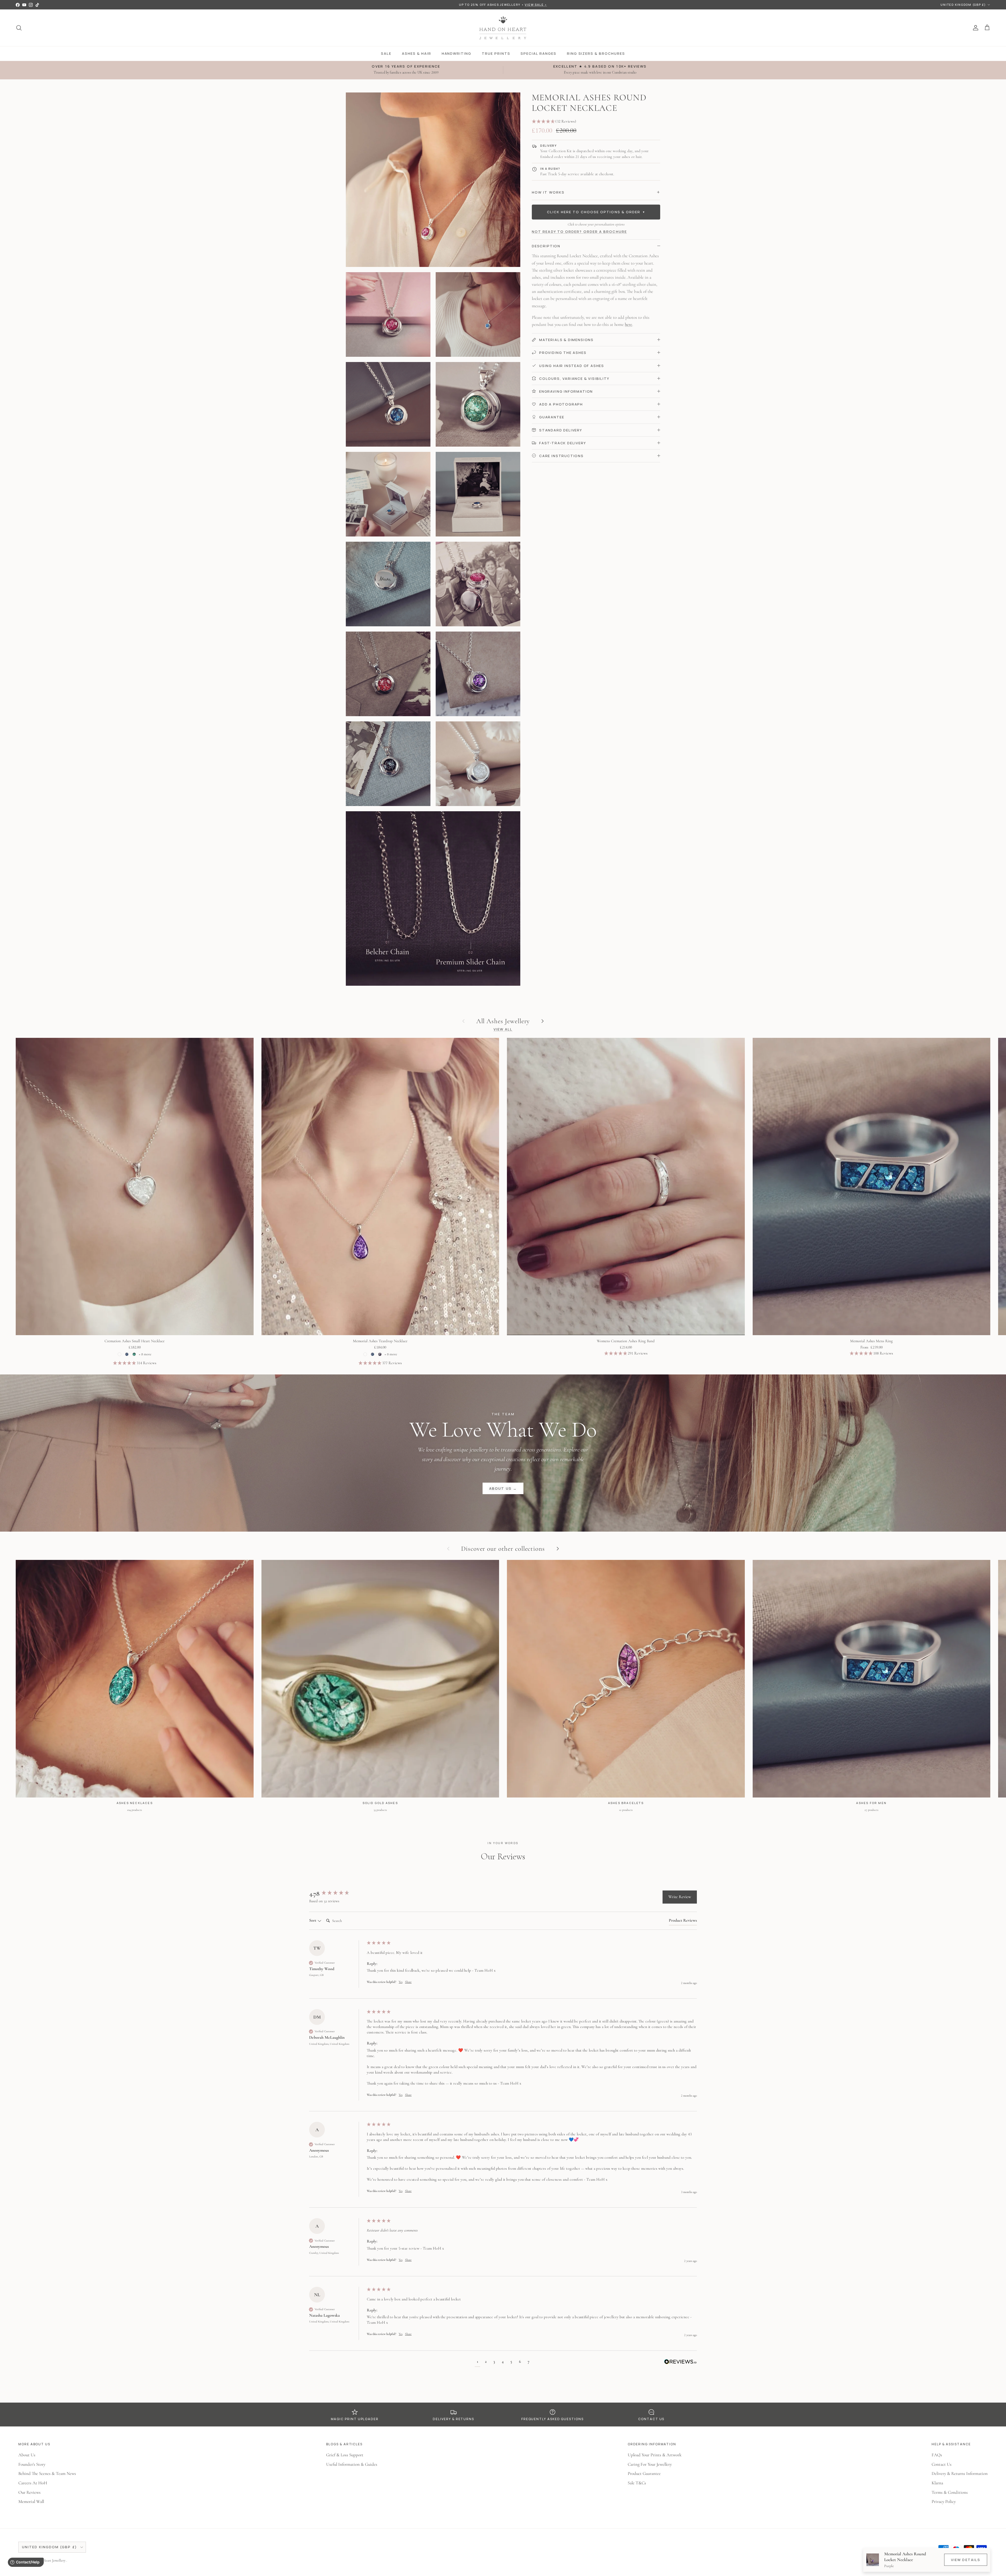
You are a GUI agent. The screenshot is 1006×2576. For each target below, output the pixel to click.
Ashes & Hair (416, 53)
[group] (337, 1894)
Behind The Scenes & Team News (47, 2473)
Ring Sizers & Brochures (596, 53)
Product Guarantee (644, 2473)
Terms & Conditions (950, 2492)
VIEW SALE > (536, 5)
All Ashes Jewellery (503, 1021)
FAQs (937, 2455)
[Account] (975, 28)
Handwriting (456, 53)
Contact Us (942, 2464)
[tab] (683, 1921)
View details (966, 2560)
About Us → (503, 1488)
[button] (596, 122)
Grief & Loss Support (345, 2455)
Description (546, 246)
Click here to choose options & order (596, 212)
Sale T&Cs (637, 2483)
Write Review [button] (680, 1897)
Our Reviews (29, 2492)
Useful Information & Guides (352, 2464)
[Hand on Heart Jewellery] (503, 28)
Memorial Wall (31, 2501)
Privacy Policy (944, 2501)
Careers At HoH (33, 2483)
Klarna (937, 2483)
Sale (386, 53)
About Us (27, 2455)
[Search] (19, 28)
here (628, 324)
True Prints (496, 53)
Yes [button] (401, 1982)
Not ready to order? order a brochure (579, 232)
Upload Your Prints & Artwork (655, 2455)
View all (503, 1029)
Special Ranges (538, 53)
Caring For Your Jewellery (650, 2464)
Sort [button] (313, 1920)
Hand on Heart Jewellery (48, 2560)
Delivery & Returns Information (960, 2473)
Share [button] (408, 1982)
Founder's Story (32, 2464)
